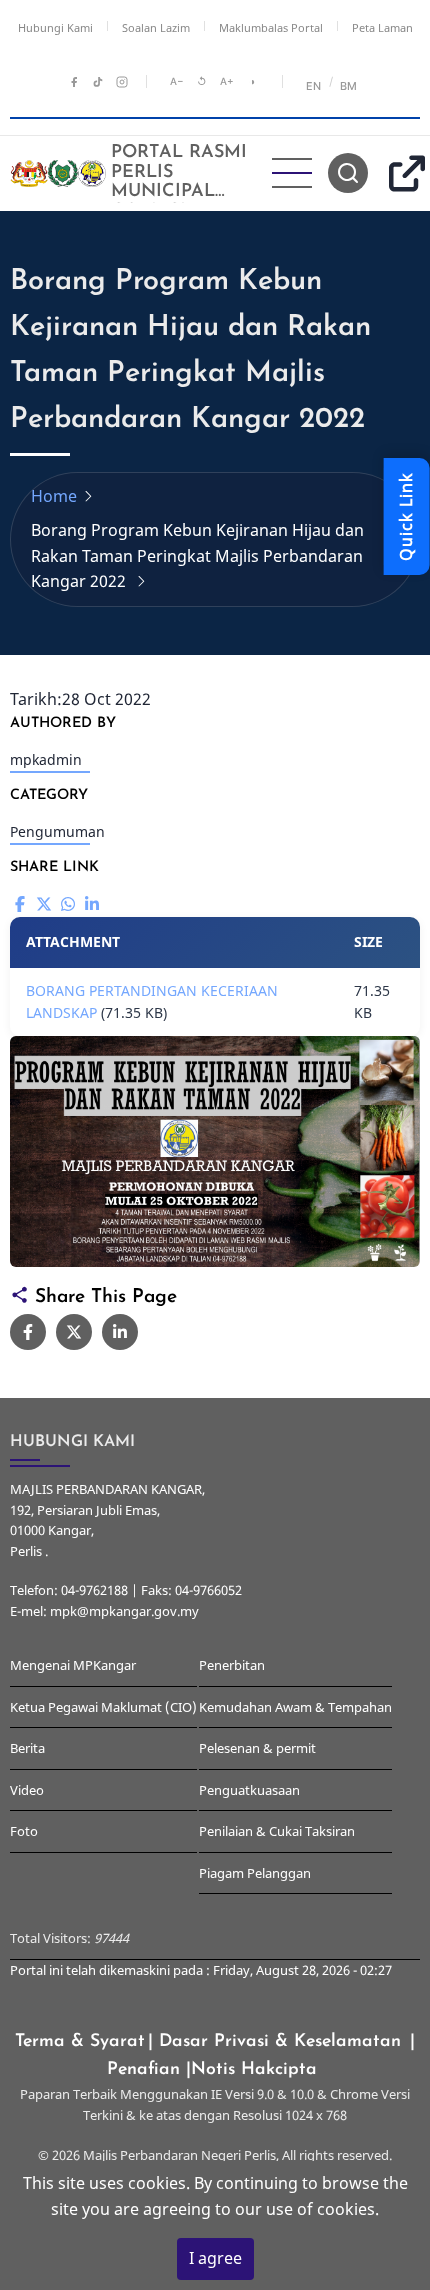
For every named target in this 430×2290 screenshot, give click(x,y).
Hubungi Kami (55, 27)
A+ (227, 81)
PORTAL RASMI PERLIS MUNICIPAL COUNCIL (179, 182)
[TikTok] (98, 82)
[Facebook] (74, 82)
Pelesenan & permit (257, 1748)
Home (54, 496)
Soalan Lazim (156, 27)
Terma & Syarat (80, 2041)
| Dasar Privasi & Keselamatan (277, 2041)
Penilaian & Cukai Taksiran (277, 1831)
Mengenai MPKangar (73, 1665)
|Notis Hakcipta (254, 2069)
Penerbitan (232, 1665)
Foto (24, 1831)
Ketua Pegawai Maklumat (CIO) (103, 1707)
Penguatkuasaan (249, 1790)
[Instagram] (122, 82)
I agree (215, 2258)
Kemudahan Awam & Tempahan (295, 1707)
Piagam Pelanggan (255, 1873)
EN (314, 86)
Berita (27, 1748)
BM (349, 86)
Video (27, 1790)
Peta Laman (382, 27)
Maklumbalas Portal (271, 27)
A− (177, 81)
